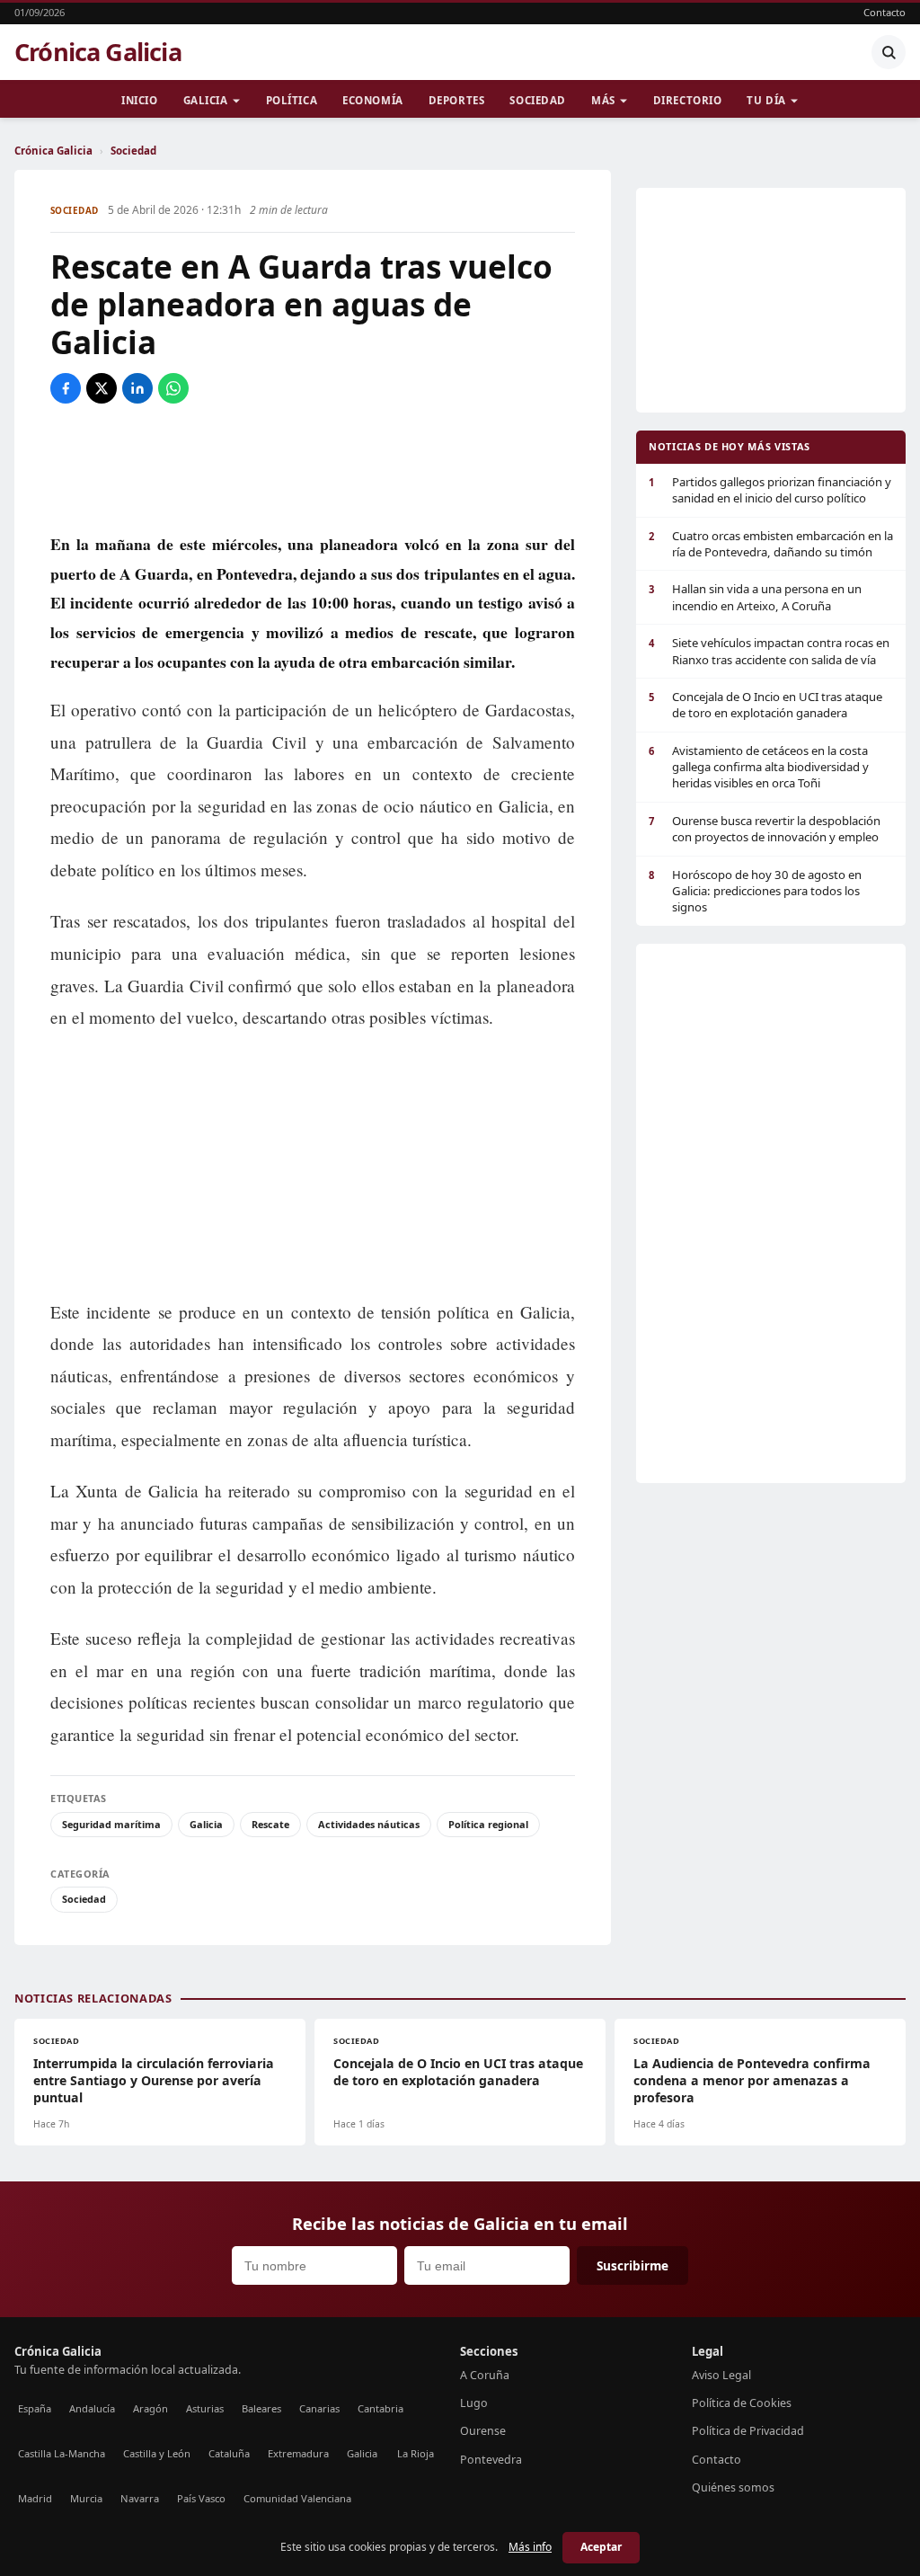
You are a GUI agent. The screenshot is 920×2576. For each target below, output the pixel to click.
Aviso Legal (721, 2375)
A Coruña (485, 2375)
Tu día (766, 100)
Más (603, 100)
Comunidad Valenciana (297, 2498)
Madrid (35, 2498)
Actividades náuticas (369, 1824)
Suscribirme (632, 2265)
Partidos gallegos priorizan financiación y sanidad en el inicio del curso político (770, 490)
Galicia (206, 100)
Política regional (488, 1824)
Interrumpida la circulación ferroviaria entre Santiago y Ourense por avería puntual (154, 2080)
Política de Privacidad (748, 2431)
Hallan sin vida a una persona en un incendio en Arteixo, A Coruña (755, 597)
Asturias (205, 2408)
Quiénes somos (733, 2487)
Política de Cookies (742, 2403)
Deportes (457, 100)
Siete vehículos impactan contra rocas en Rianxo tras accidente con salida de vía (769, 651)
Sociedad (538, 100)
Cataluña (229, 2453)
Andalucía (92, 2408)
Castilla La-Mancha (62, 2453)
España (35, 2408)
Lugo (474, 2403)
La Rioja (416, 2453)
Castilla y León (157, 2453)
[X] (102, 388)
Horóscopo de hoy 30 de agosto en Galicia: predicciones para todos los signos (755, 891)
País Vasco (201, 2498)
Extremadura (298, 2453)
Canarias (319, 2408)
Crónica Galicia (98, 52)
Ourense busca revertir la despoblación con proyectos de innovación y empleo (765, 829)
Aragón (150, 2408)
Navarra (140, 2498)
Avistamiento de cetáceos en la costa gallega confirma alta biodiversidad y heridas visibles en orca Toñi (759, 767)
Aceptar (601, 2547)
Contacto (885, 12)
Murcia (86, 2498)
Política (292, 100)
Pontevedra (491, 2460)
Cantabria (380, 2408)
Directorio (688, 100)
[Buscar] (889, 52)
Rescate (270, 1824)
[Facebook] (66, 388)
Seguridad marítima (111, 1824)
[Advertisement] (313, 466)
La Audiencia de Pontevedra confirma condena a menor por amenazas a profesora (752, 2080)
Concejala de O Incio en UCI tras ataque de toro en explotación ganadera (765, 705)
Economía (373, 100)
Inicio (139, 100)
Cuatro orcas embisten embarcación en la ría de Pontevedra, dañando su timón (771, 544)
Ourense (483, 2431)
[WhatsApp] (173, 388)
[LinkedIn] (137, 388)
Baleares (261, 2408)
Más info (530, 2547)
